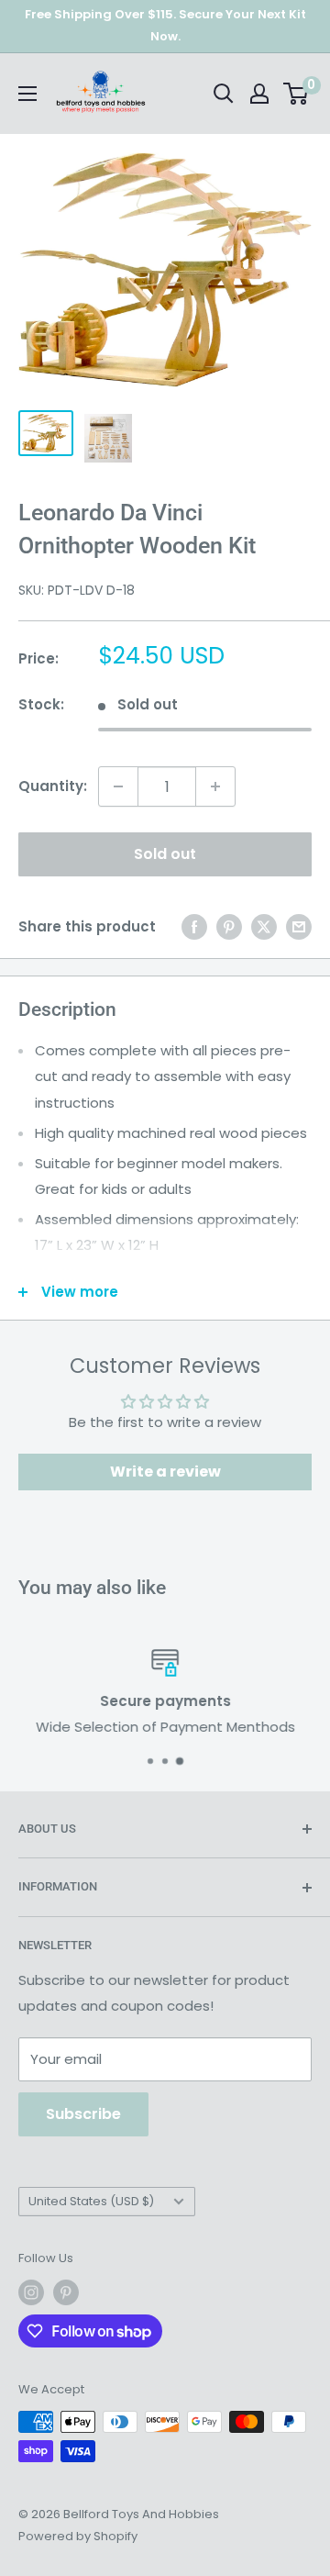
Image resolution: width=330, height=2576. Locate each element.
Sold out (165, 854)
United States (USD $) (91, 2201)
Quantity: (53, 786)
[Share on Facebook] (194, 926)
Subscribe (83, 2114)
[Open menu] (27, 94)
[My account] (259, 94)
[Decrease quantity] (118, 786)
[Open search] (224, 94)
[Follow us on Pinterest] (66, 2292)
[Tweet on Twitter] (264, 926)
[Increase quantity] (215, 786)
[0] (297, 94)
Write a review (165, 1472)
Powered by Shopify (78, 2536)
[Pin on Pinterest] (229, 926)
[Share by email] (299, 926)
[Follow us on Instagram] (31, 2292)
